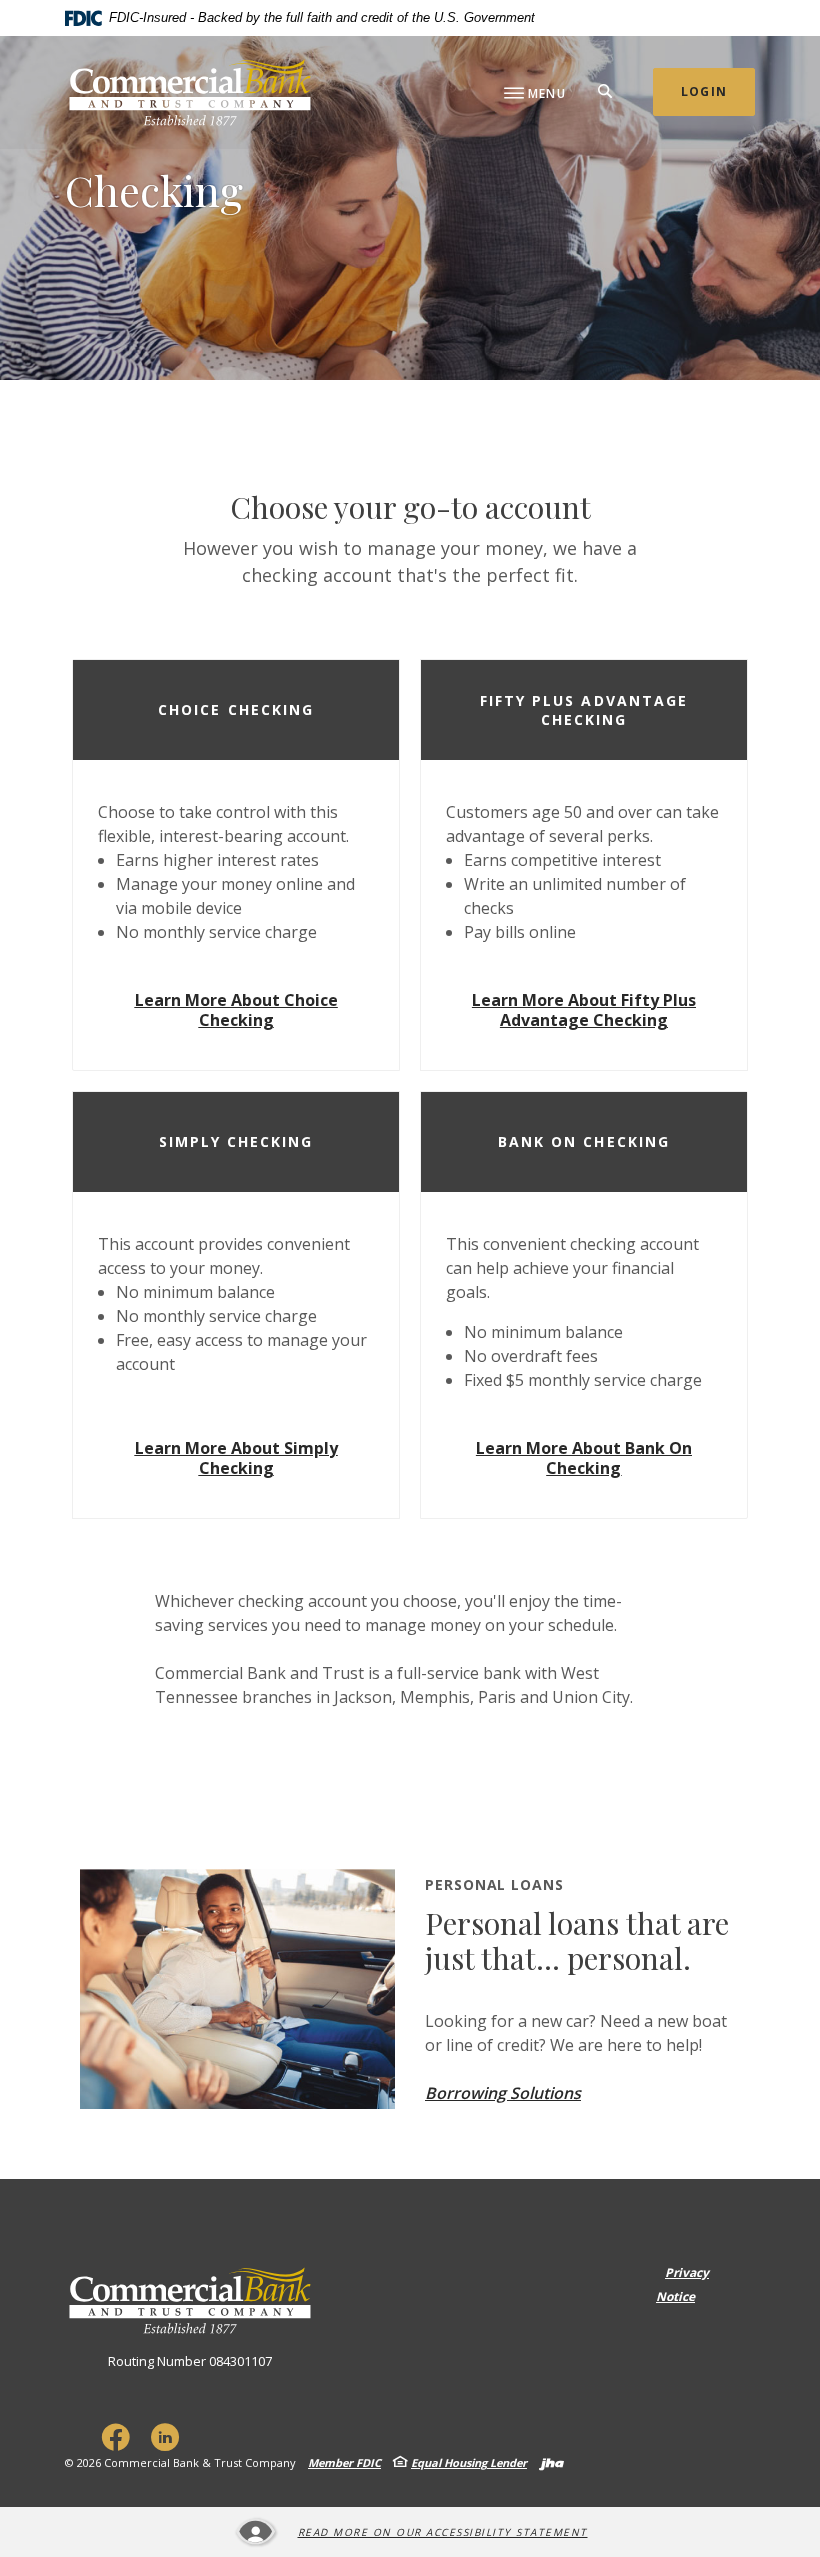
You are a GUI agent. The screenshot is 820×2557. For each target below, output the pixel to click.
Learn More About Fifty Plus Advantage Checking (584, 1010)
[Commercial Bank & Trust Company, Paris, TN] (190, 92)
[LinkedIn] (165, 2437)
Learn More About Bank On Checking (584, 1458)
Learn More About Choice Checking (236, 1010)
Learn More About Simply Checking (236, 1458)
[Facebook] (115, 2437)
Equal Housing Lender (469, 2462)
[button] (236, 710)
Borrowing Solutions (503, 2093)
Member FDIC (344, 2462)
